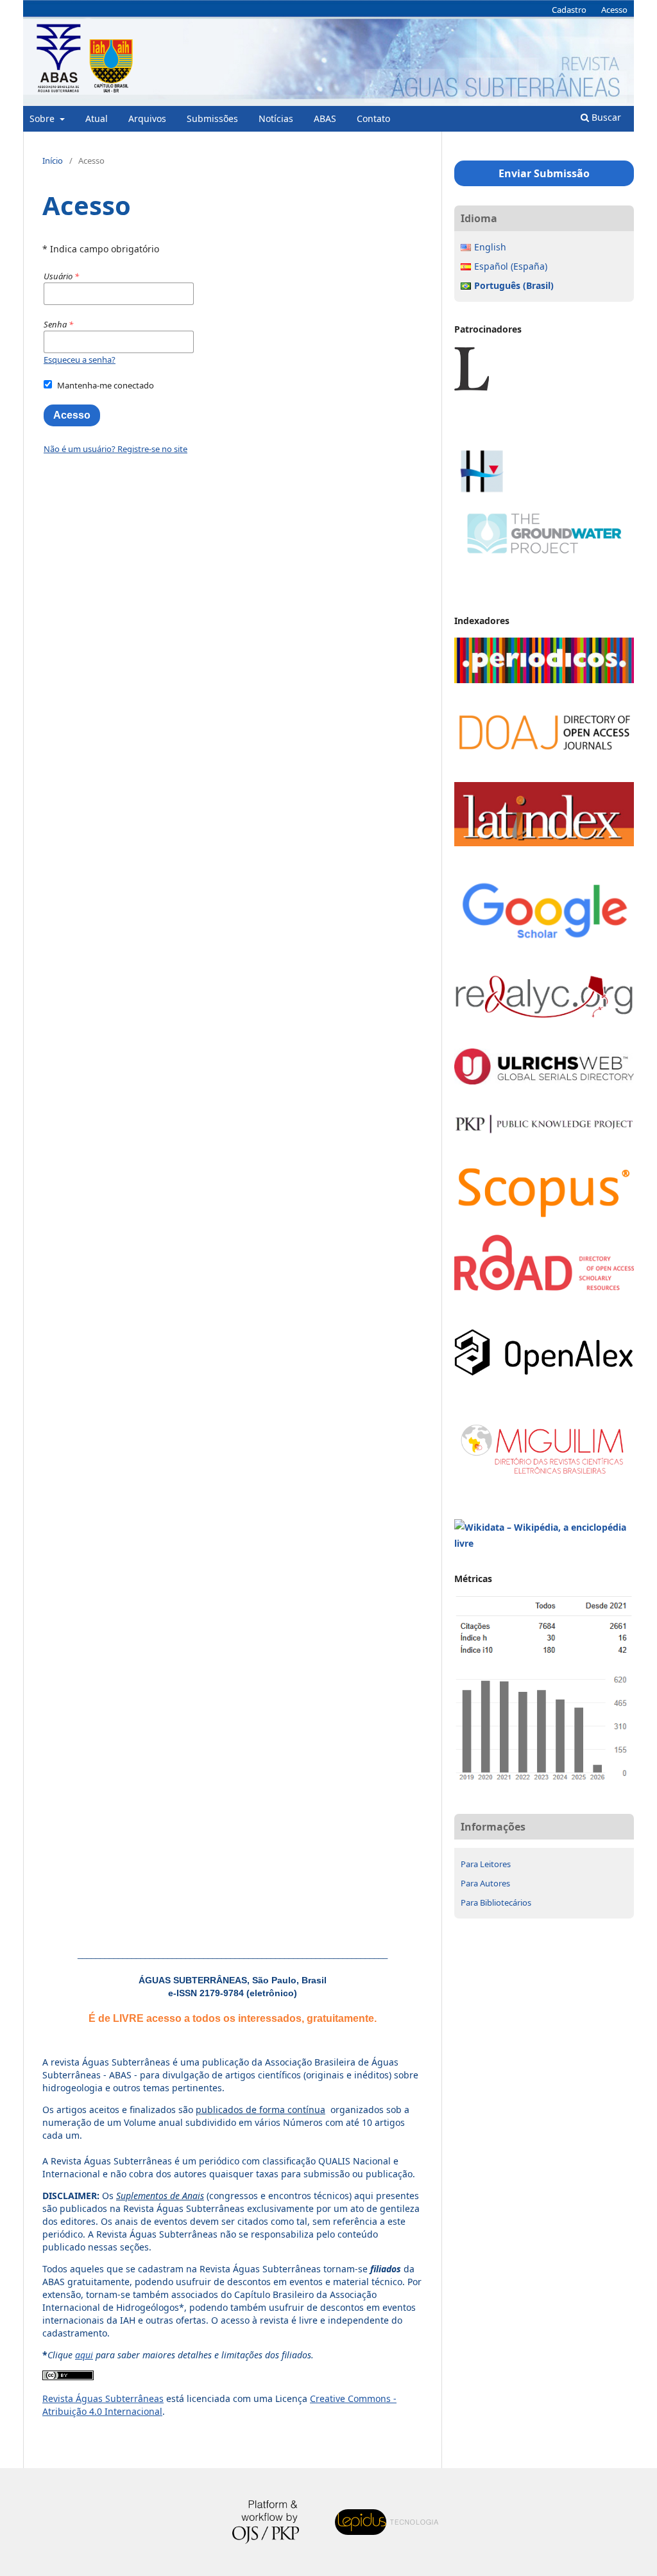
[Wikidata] (544, 1543)
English (490, 247)
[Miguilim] (544, 1477)
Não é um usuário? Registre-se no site (115, 449)
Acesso (614, 10)
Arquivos (147, 118)
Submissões (212, 118)
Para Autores (485, 1883)
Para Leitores (486, 1864)
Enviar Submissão (544, 173)
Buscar (605, 117)
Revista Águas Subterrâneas (103, 2398)
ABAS (325, 118)
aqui (84, 2355)
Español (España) (511, 266)
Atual (97, 118)
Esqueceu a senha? (80, 360)
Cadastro (569, 10)
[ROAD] (544, 1287)
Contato (373, 118)
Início (53, 161)
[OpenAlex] (544, 1372)
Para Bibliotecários (496, 1902)
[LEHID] (544, 438)
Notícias (276, 118)
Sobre (43, 118)
